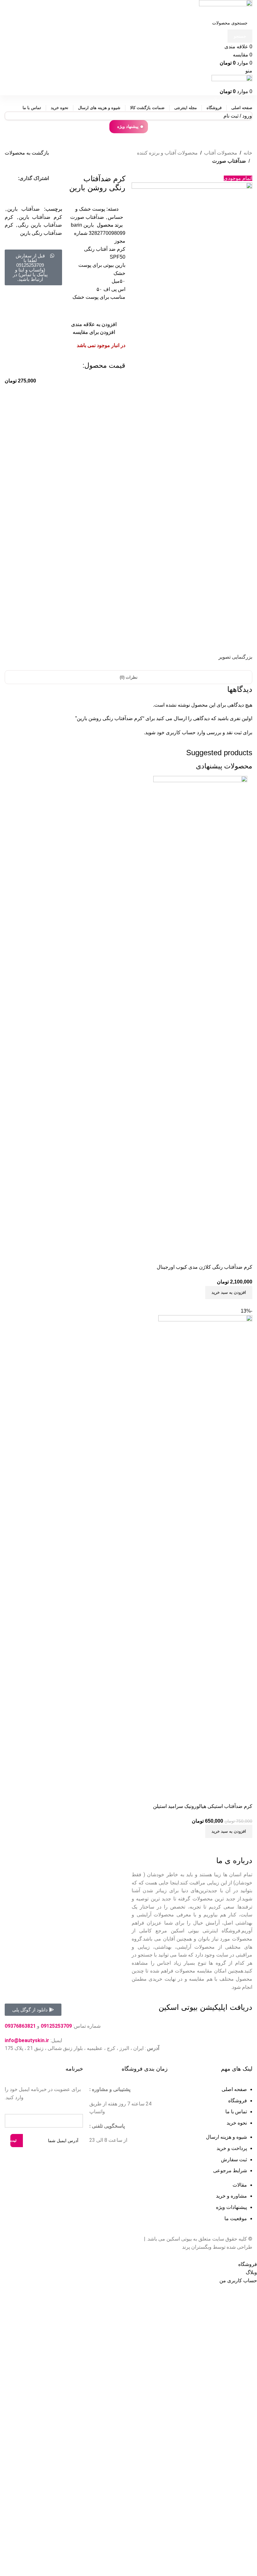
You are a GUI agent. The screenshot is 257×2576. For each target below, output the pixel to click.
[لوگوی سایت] (226, 8)
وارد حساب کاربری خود (181, 732)
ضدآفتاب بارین (24, 209)
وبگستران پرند (197, 2247)
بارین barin (82, 225)
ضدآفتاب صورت (229, 161)
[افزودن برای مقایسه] (244, 1254)
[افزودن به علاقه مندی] (211, 1254)
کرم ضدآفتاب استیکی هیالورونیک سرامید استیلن (203, 1806)
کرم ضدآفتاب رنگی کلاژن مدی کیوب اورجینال (205, 1267)
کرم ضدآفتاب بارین (40, 217)
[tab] (129, 677)
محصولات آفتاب (221, 153)
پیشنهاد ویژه (128, 126)
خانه (248, 153)
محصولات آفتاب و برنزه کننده (167, 153)
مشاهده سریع (228, 1254)
